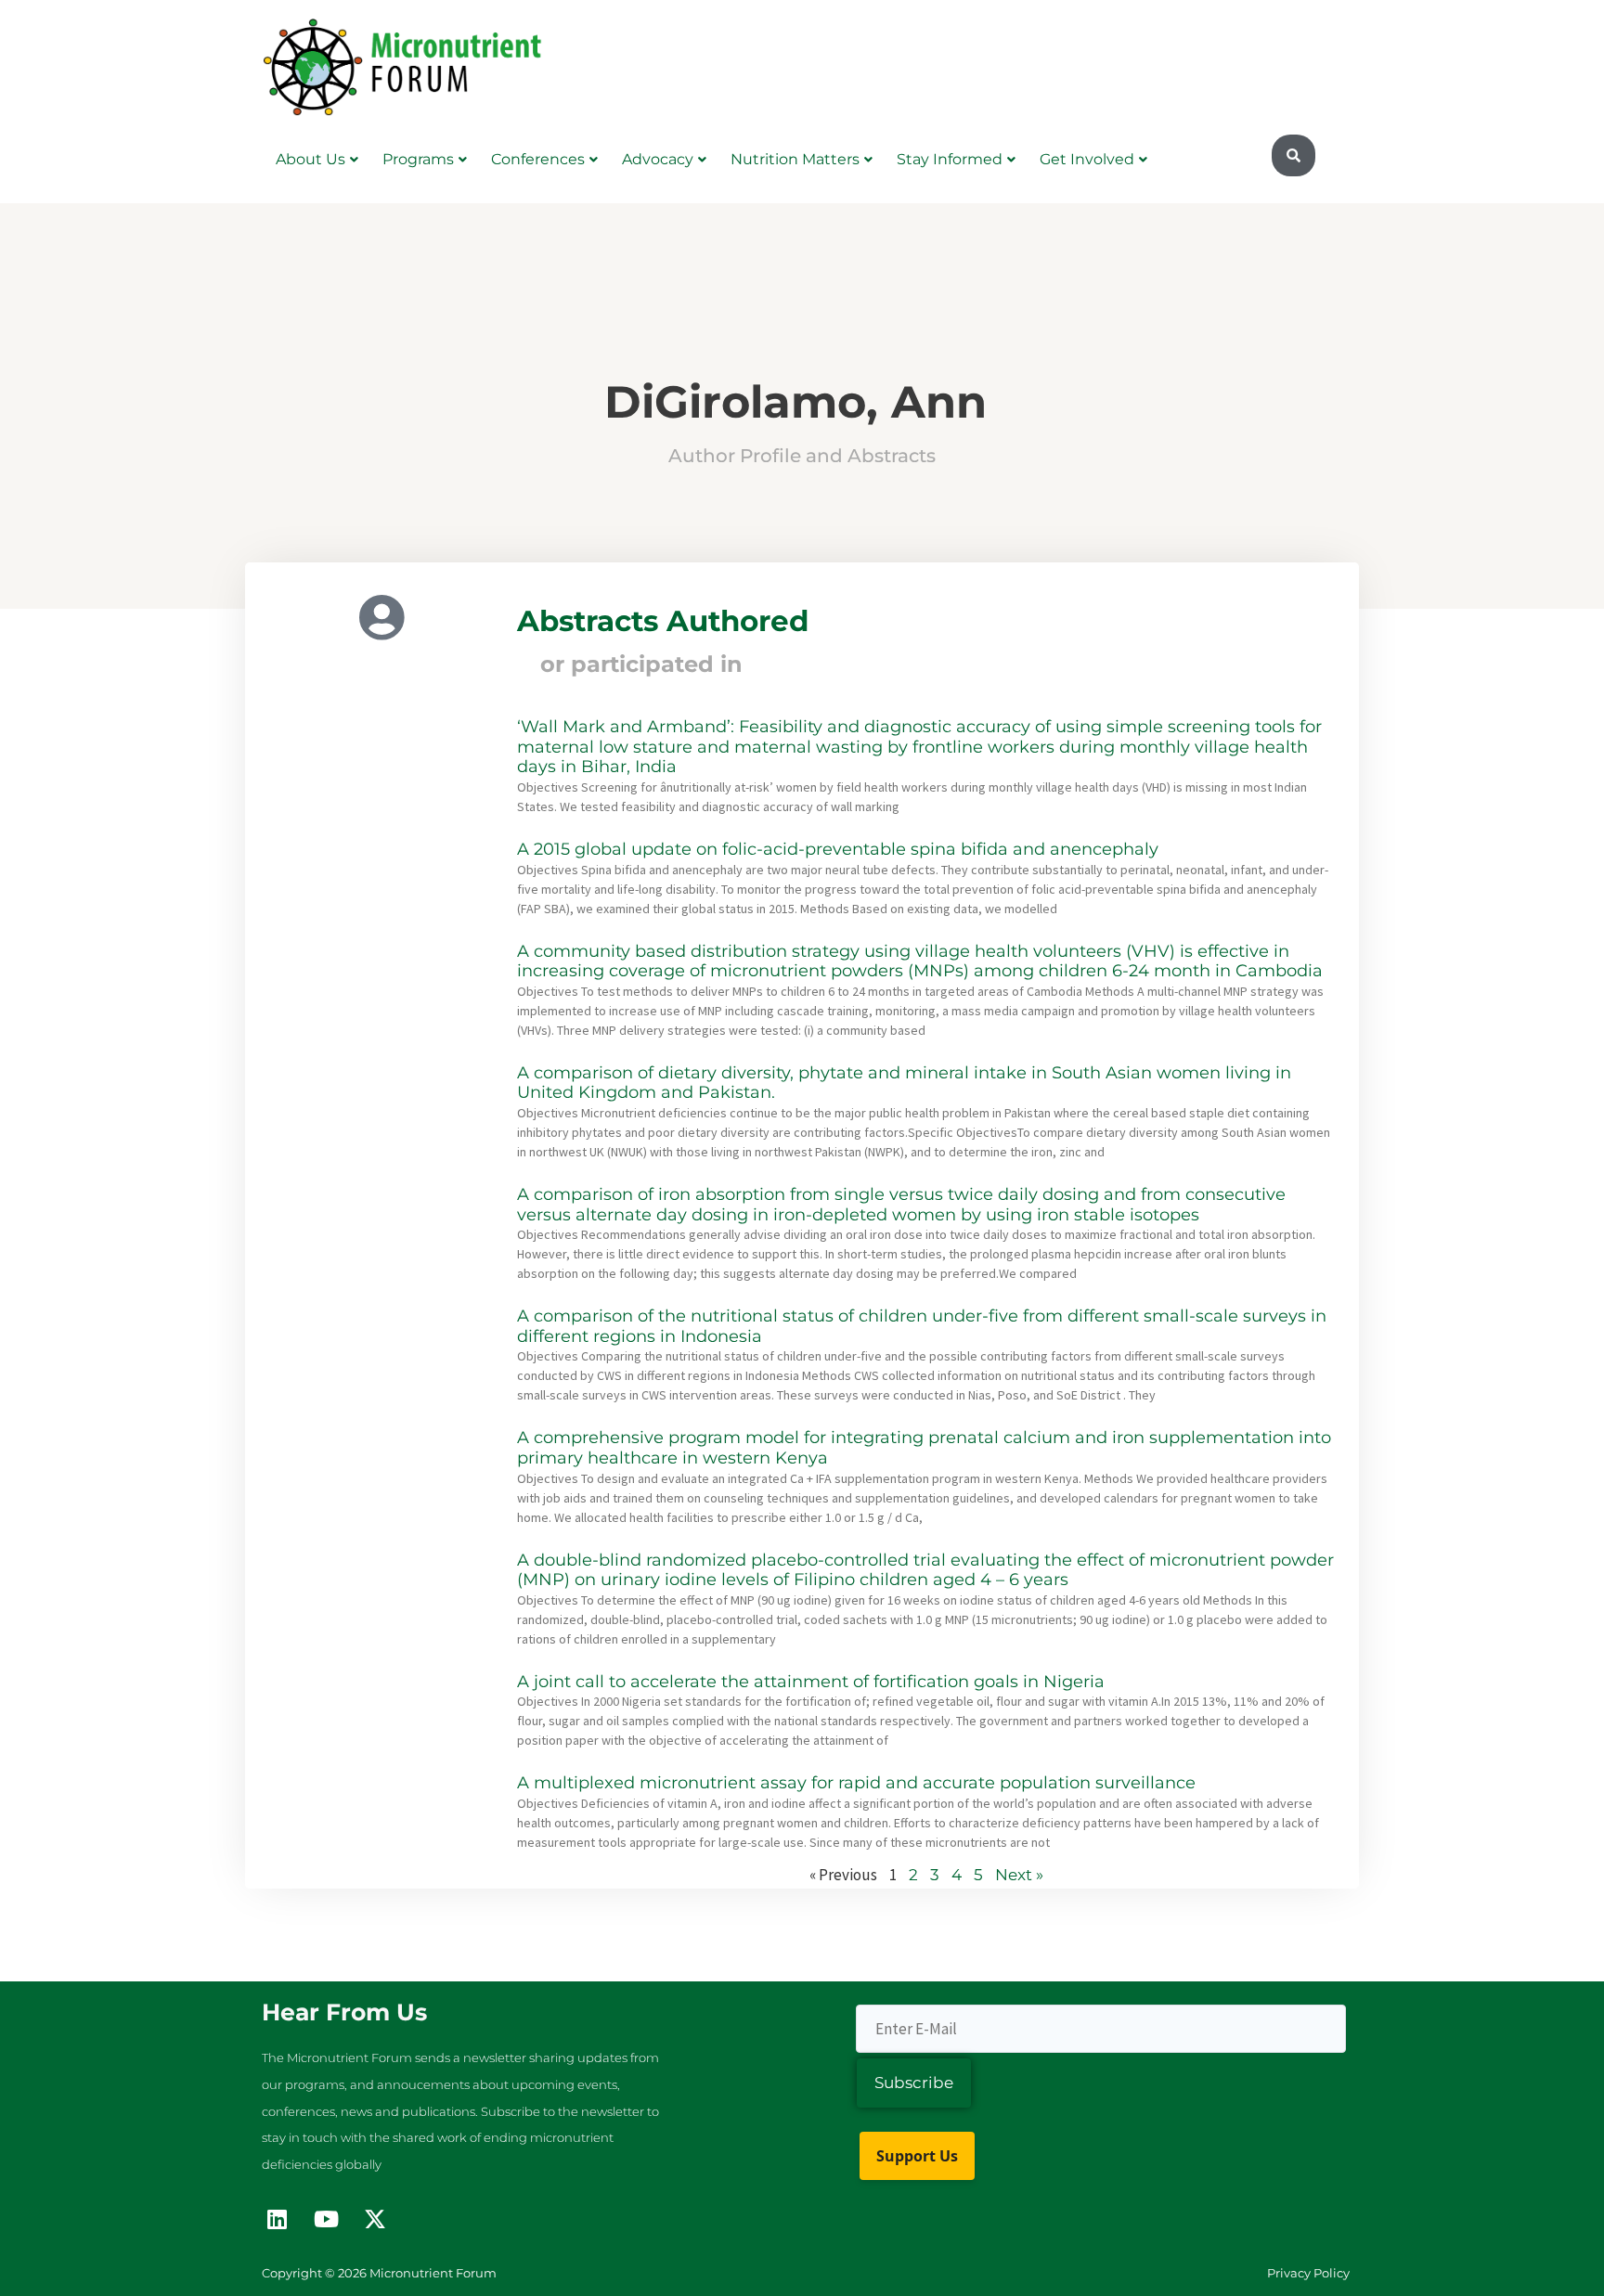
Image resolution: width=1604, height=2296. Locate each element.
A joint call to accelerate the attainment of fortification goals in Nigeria (811, 1682)
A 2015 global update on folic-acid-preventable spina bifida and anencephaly (838, 849)
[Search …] (1294, 156)
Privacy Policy (1308, 2273)
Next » (1019, 1875)
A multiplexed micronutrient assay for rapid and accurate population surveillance (856, 1783)
